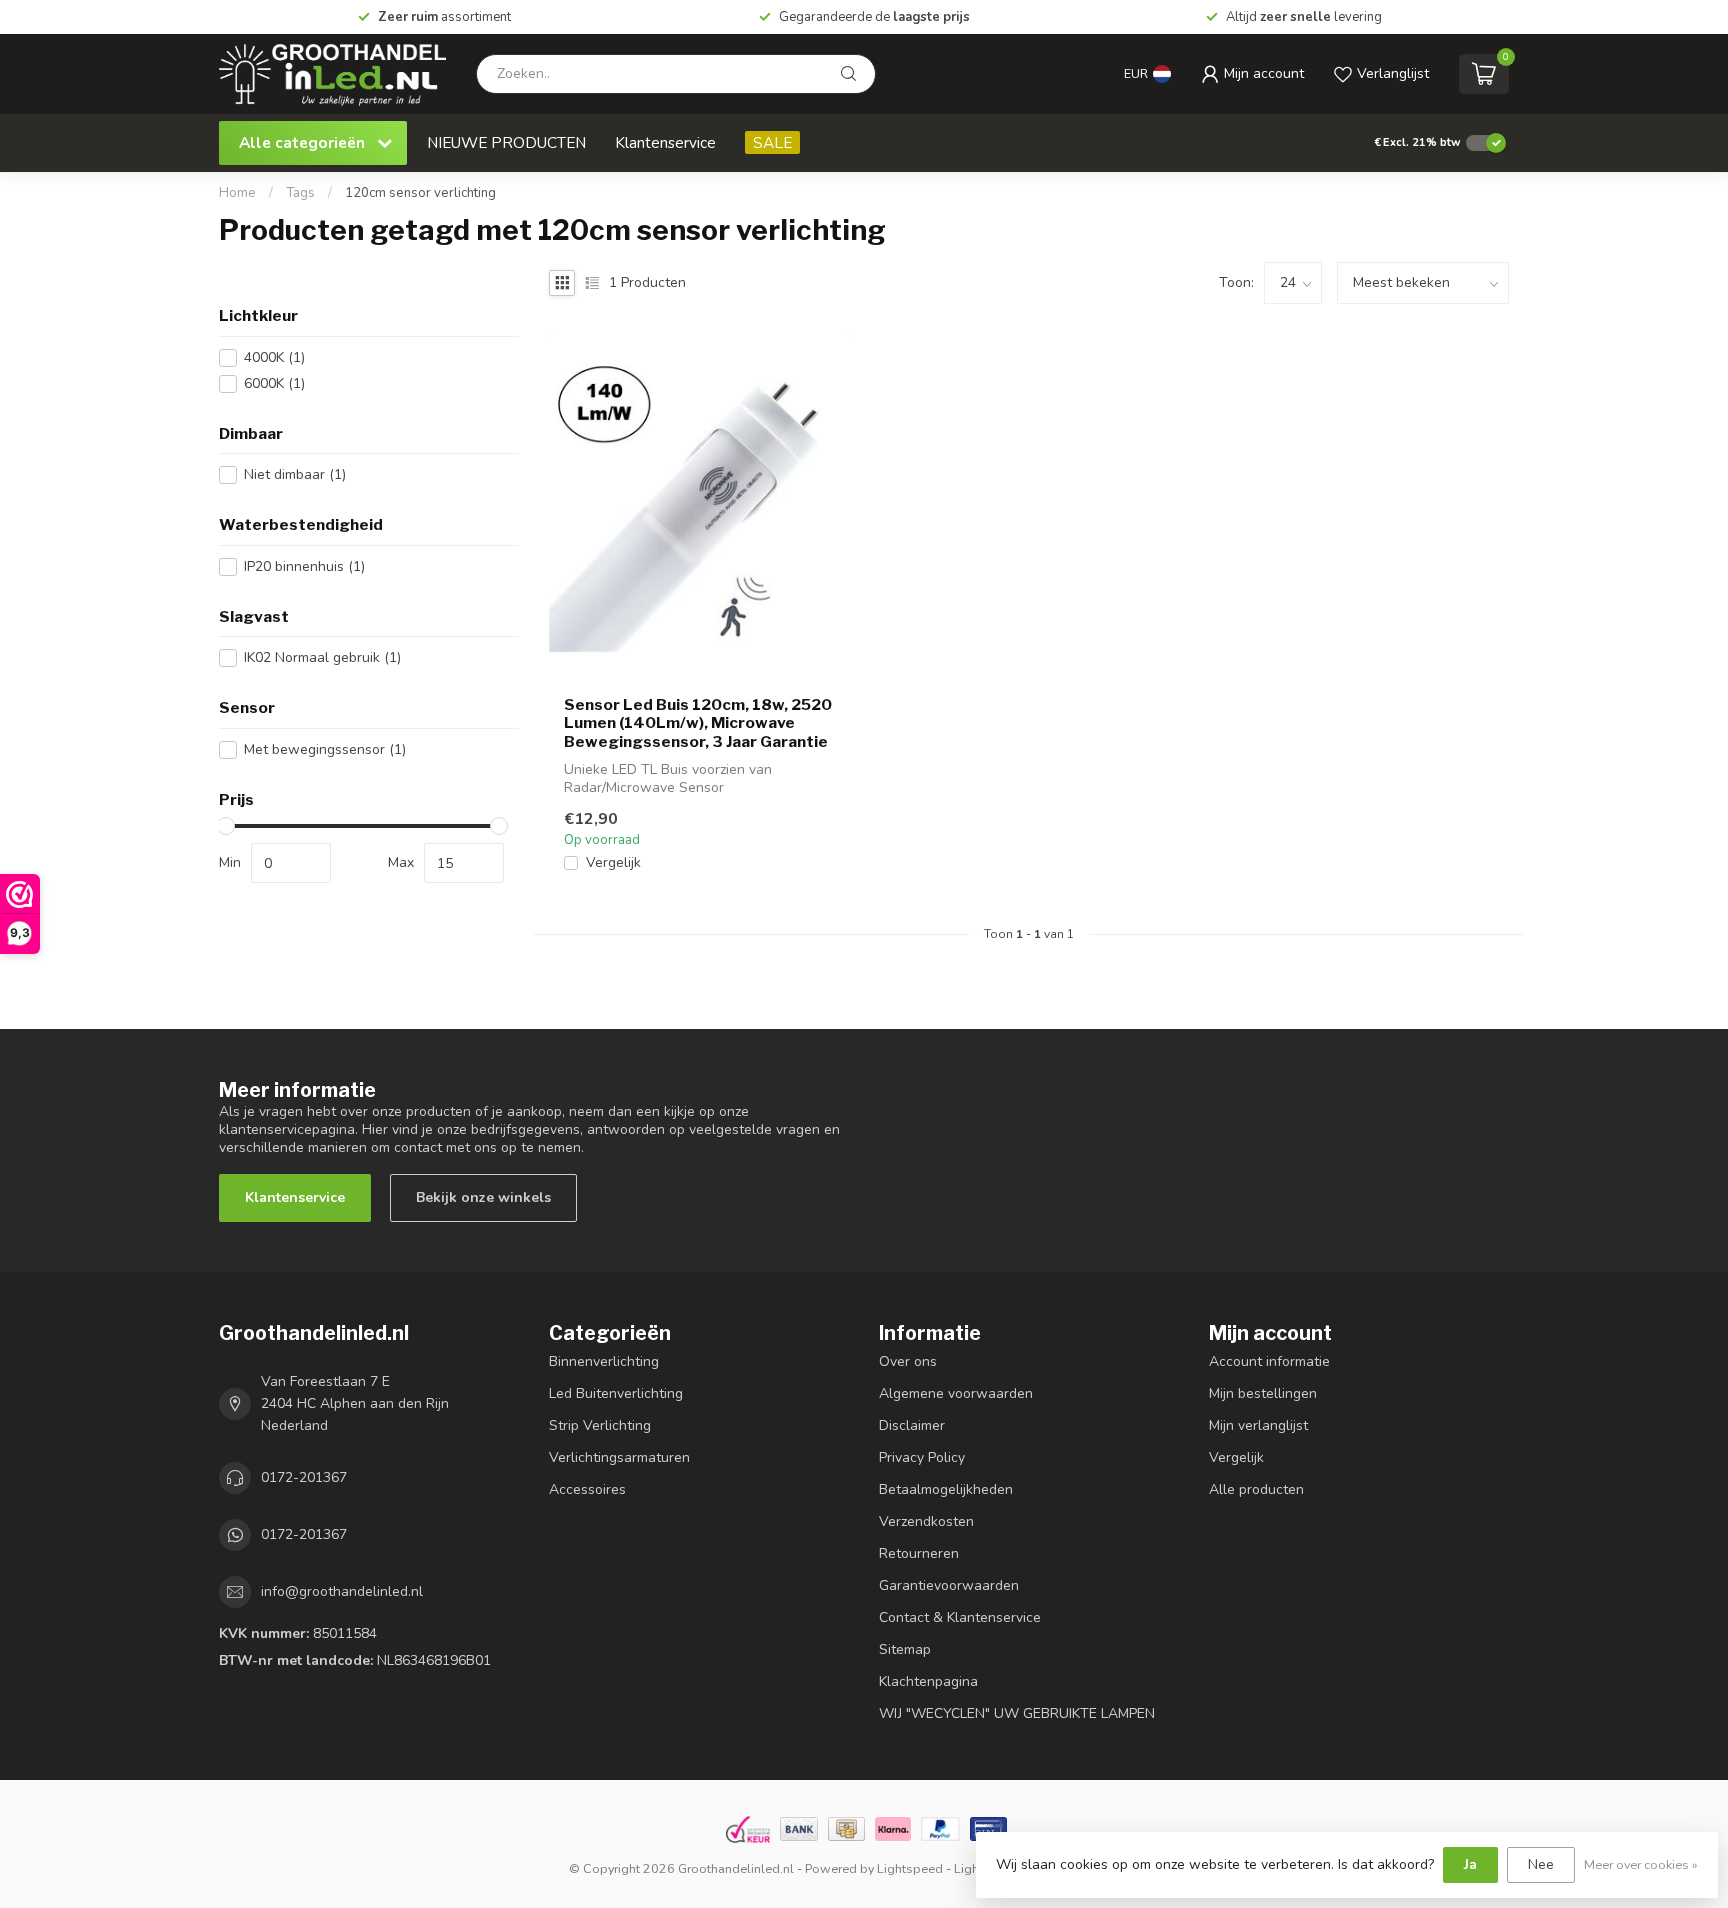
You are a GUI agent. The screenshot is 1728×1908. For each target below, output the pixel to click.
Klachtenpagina (928, 1681)
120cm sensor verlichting (420, 193)
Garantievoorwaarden (949, 1585)
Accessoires (587, 1489)
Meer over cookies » (1641, 1864)
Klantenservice (665, 142)
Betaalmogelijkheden (946, 1489)
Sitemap (905, 1649)
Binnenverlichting (604, 1361)
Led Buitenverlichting (616, 1393)
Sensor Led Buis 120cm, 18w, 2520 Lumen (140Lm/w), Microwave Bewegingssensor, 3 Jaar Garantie (698, 723)
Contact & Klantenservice (960, 1617)
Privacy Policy (922, 1457)
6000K (274, 383)
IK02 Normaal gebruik (322, 657)
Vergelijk (613, 862)
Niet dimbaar (295, 474)
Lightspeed (910, 1868)
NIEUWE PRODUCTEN (506, 142)
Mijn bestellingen (1263, 1393)
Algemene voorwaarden (956, 1393)
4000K (274, 357)
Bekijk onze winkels (483, 1197)
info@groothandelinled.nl (342, 1591)
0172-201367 (304, 1477)
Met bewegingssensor (325, 749)
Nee (1541, 1864)
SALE (772, 142)
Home (237, 193)
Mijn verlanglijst (1258, 1425)
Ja (1470, 1864)
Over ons (908, 1361)
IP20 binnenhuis (304, 566)
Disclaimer (912, 1425)
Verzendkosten (926, 1521)
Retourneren (919, 1553)
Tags (300, 193)
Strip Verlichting (600, 1425)
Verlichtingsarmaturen (619, 1457)
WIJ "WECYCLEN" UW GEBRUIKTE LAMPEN (1017, 1713)
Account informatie (1269, 1361)
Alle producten (1256, 1489)
